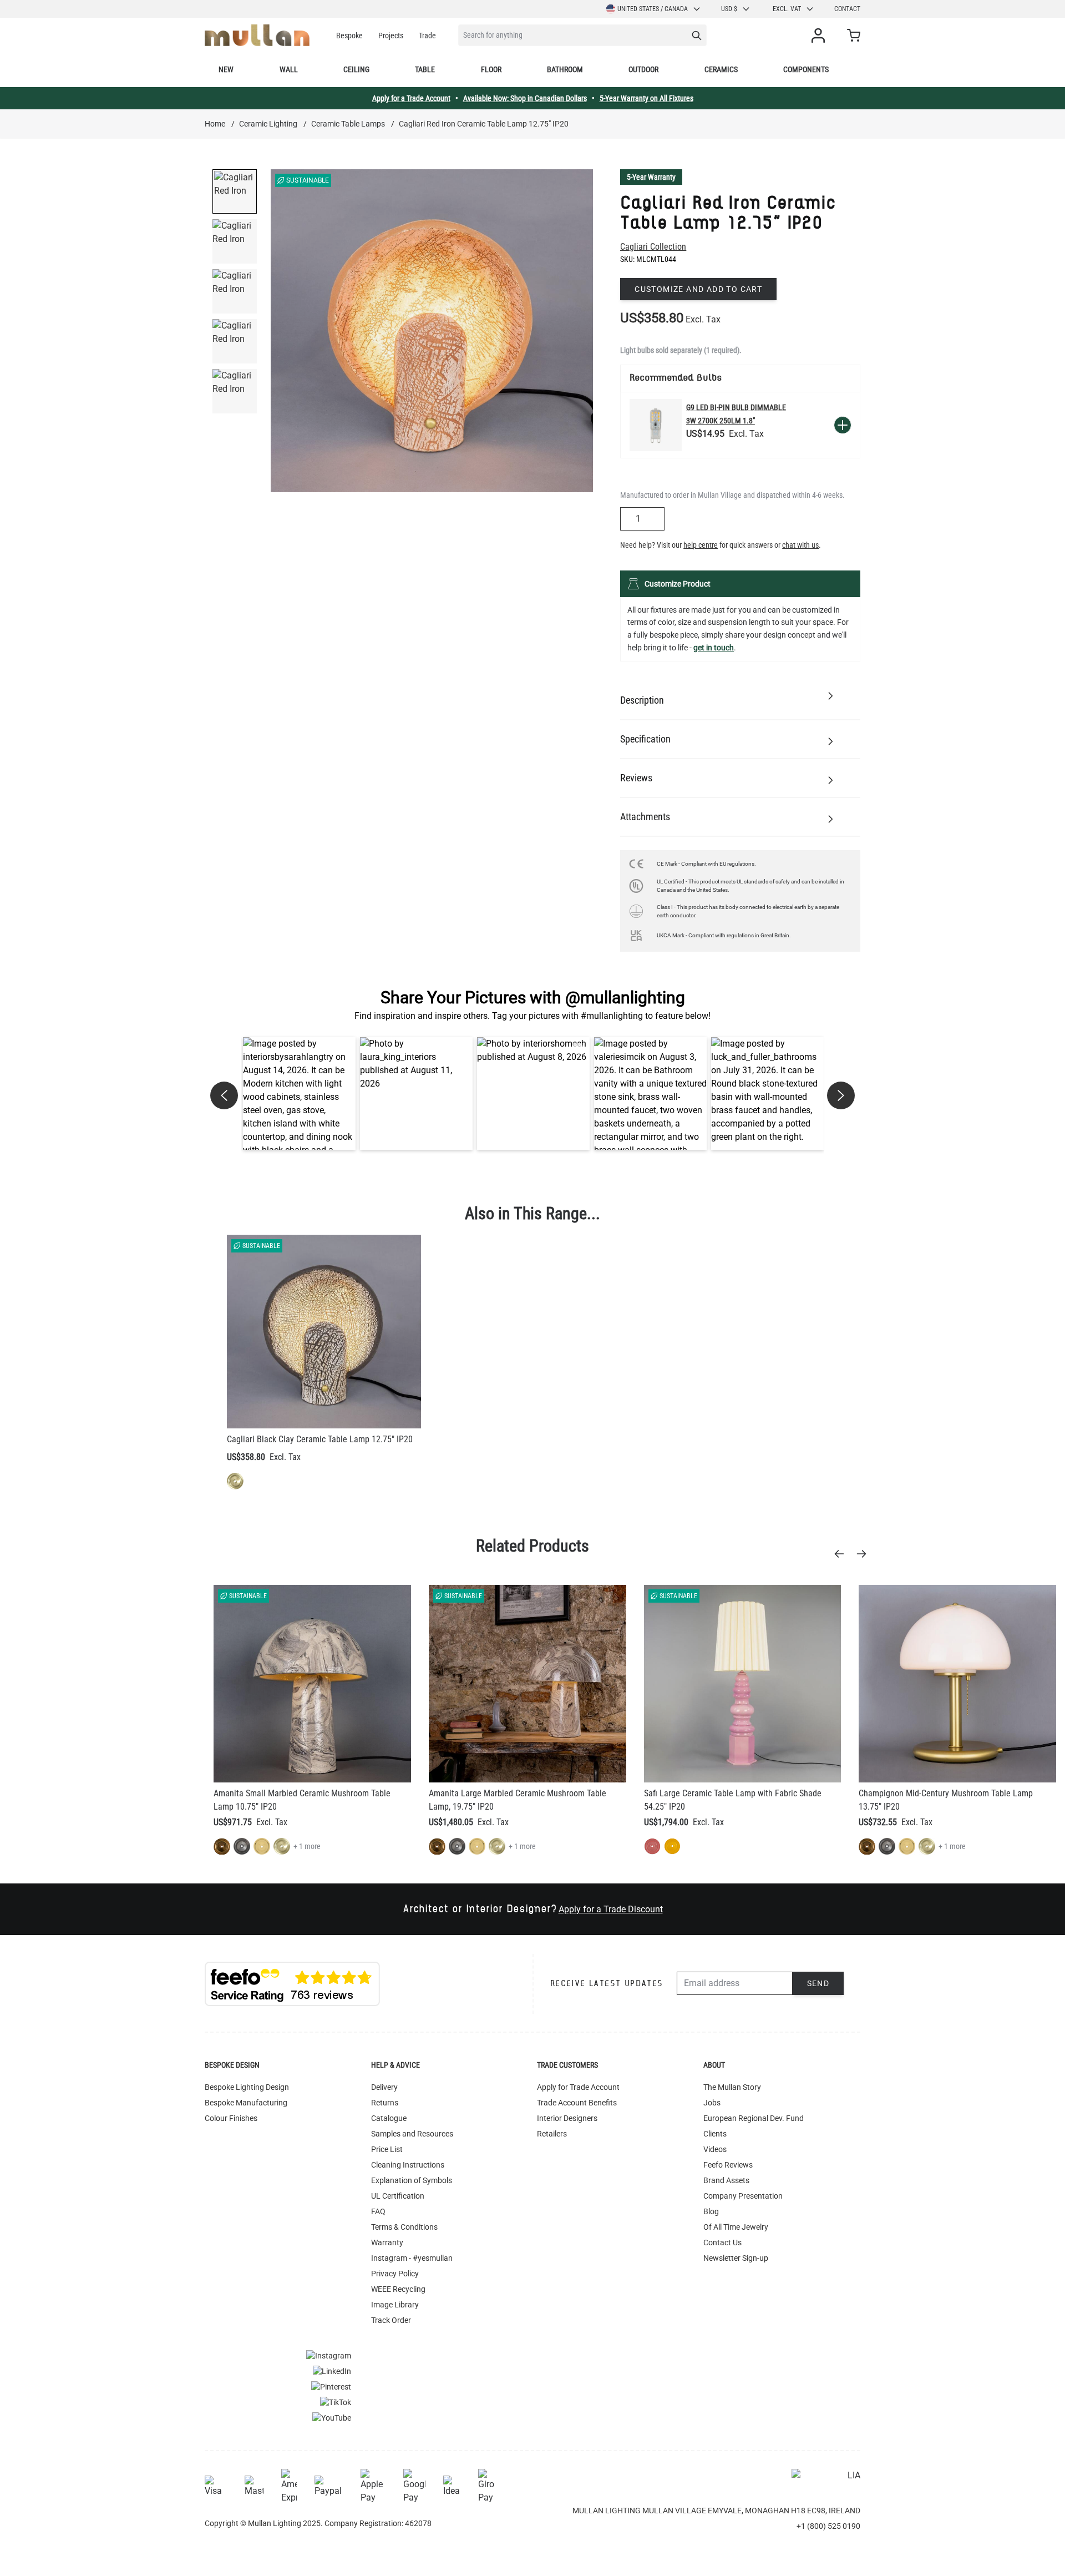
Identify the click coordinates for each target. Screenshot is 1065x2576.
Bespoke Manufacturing (246, 2103)
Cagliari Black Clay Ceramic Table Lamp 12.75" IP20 (320, 1439)
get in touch (714, 648)
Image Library (395, 2305)
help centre (701, 545)
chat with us (800, 545)
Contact (847, 9)
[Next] (865, 1554)
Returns (385, 2103)
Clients (715, 2134)
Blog (711, 2211)
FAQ (378, 2211)
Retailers (552, 2134)
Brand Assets (726, 2180)
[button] (299, 1093)
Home (215, 124)
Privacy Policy (395, 2274)
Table (425, 69)
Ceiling (356, 69)
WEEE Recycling (398, 2289)
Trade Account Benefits (577, 2103)
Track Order (391, 2320)
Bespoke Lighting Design (247, 2087)
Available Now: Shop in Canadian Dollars (525, 98)
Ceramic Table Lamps (348, 124)
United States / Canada (653, 9)
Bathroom (565, 69)
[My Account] (820, 36)
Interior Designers (567, 2118)
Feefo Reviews (728, 2165)
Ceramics (721, 69)
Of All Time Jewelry (736, 2227)
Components (806, 69)
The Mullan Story (732, 2087)
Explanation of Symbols (412, 2180)
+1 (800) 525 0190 (828, 2526)
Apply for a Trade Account (411, 98)
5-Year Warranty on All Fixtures (646, 98)
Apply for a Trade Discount (611, 1909)
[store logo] (257, 35)
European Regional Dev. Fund (754, 2118)
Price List (387, 2149)
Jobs (712, 2103)
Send (818, 1983)
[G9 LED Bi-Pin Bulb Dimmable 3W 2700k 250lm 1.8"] (656, 425)
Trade (427, 36)
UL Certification (398, 2196)
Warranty (387, 2242)
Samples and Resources (412, 2134)
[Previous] (843, 1554)
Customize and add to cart (698, 289)
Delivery (384, 2087)
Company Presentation (743, 2196)
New (226, 69)
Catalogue (389, 2118)
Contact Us (722, 2242)
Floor (491, 69)
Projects (391, 36)
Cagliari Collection (653, 247)
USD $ (729, 9)
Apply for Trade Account (578, 2087)
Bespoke (349, 36)
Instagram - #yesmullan (412, 2258)
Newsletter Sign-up (736, 2258)
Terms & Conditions (404, 2227)
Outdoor (643, 69)
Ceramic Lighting (268, 124)
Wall (289, 69)
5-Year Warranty (651, 177)
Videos (715, 2149)
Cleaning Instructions (408, 2165)
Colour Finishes (231, 2118)
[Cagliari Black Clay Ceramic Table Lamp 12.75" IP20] (324, 1332)
